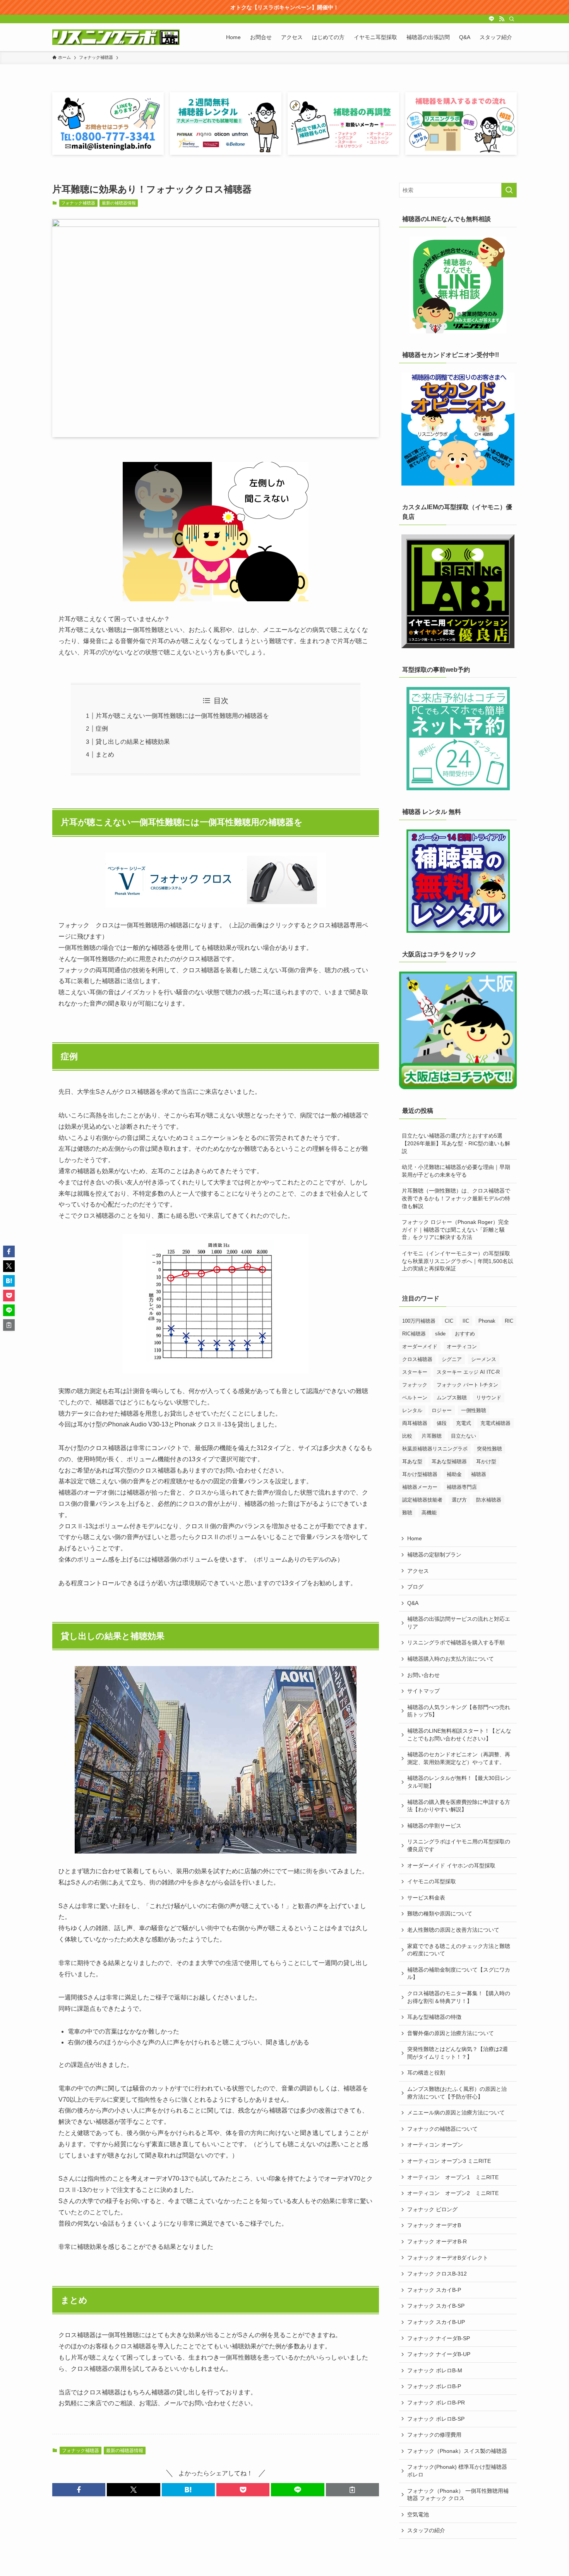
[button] (79, 2490)
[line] (492, 19)
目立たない (464, 1436)
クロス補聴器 (417, 1359)
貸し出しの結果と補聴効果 (133, 742)
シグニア (452, 1359)
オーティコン (462, 1346)
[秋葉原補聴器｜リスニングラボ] (116, 37)
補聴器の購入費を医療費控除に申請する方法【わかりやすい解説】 (459, 1806)
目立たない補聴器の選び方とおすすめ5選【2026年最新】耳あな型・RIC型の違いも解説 (456, 1143)
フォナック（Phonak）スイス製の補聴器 (457, 2451)
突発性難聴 (489, 1449)
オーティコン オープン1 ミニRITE (453, 2177)
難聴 (407, 1513)
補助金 (454, 1474)
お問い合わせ (423, 1675)
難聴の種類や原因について (440, 1914)
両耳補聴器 (415, 1423)
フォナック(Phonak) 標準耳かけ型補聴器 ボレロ (457, 2471)
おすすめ (465, 1334)
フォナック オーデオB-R (437, 2241)
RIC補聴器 (414, 1334)
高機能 (429, 1513)
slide (440, 1334)
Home (415, 1538)
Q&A (413, 1603)
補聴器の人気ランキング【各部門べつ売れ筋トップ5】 (459, 1711)
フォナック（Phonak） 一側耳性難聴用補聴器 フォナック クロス (458, 2495)
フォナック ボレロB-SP (436, 2419)
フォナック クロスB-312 (437, 2274)
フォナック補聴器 (78, 203)
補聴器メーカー (420, 1487)
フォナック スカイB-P (434, 2290)
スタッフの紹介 (426, 2530)
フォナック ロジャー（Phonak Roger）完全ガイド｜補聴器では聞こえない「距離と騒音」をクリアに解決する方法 (455, 1230)
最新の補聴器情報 (119, 203)
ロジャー (442, 1410)
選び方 (459, 1500)
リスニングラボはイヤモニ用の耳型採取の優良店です (459, 1845)
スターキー (415, 1372)
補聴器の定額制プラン (434, 1555)
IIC (466, 1321)
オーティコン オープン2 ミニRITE (453, 2193)
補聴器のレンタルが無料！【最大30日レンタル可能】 (459, 1782)
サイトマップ (423, 1691)
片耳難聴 (432, 1436)
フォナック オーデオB (434, 2225)
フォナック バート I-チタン (467, 1385)
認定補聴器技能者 (422, 1500)
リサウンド (489, 1398)
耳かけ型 (486, 1461)
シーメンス (484, 1359)
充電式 (464, 1423)
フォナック (415, 1385)
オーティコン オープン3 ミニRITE (449, 2161)
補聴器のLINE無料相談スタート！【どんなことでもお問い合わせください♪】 (459, 1735)
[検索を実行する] (509, 190)
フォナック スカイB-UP (436, 2322)
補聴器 (479, 1474)
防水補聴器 (489, 1500)
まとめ (105, 754)
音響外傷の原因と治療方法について (451, 2033)
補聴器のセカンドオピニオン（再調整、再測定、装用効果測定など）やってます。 (459, 1758)
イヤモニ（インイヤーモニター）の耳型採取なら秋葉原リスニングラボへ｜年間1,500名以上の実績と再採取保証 (458, 1261)
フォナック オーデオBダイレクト (448, 2258)
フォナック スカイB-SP (436, 2306)
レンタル (412, 1410)
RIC (509, 1321)
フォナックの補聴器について (442, 2129)
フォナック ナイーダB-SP (439, 2338)
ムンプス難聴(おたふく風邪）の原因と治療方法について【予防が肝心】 (457, 2093)
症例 (102, 729)
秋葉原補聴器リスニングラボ (435, 1449)
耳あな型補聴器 (449, 1461)
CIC (449, 1321)
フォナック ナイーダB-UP (439, 2354)
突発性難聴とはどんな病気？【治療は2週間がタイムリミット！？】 (458, 2053)
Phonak (487, 1321)
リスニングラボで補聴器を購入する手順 (456, 1642)
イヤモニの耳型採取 (432, 1881)
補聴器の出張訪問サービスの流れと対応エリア (459, 1623)
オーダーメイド (420, 1346)
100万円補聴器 (419, 1321)
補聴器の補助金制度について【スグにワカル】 (459, 1974)
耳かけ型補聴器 (420, 1474)
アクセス (418, 1571)
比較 (407, 1436)
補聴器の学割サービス (434, 1826)
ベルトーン (415, 1398)
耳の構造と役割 (426, 2073)
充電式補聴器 (495, 1423)
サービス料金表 (426, 1898)
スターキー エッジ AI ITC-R (468, 1372)
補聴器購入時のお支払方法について (451, 1659)
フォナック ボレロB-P (434, 2386)
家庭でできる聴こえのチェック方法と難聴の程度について (459, 1950)
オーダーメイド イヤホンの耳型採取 (451, 1865)
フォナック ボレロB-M (435, 2370)
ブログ (415, 1587)
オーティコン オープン (435, 2145)
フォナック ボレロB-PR (436, 2403)
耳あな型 (412, 1461)
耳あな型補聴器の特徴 (434, 2017)
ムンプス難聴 (452, 1398)
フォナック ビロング (432, 2209)
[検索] (512, 19)
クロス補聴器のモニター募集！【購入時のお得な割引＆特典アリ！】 (459, 1997)
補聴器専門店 (462, 1487)
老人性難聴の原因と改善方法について (453, 1930)
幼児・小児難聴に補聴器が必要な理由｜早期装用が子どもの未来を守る (456, 1171)
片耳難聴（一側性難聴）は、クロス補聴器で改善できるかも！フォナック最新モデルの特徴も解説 (456, 1198)
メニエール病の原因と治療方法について (456, 2113)
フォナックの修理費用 (434, 2435)
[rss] (502, 19)
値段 (442, 1423)
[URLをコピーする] (352, 2490)
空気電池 (418, 2514)
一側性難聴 (474, 1410)
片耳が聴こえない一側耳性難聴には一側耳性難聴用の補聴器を (182, 716)
